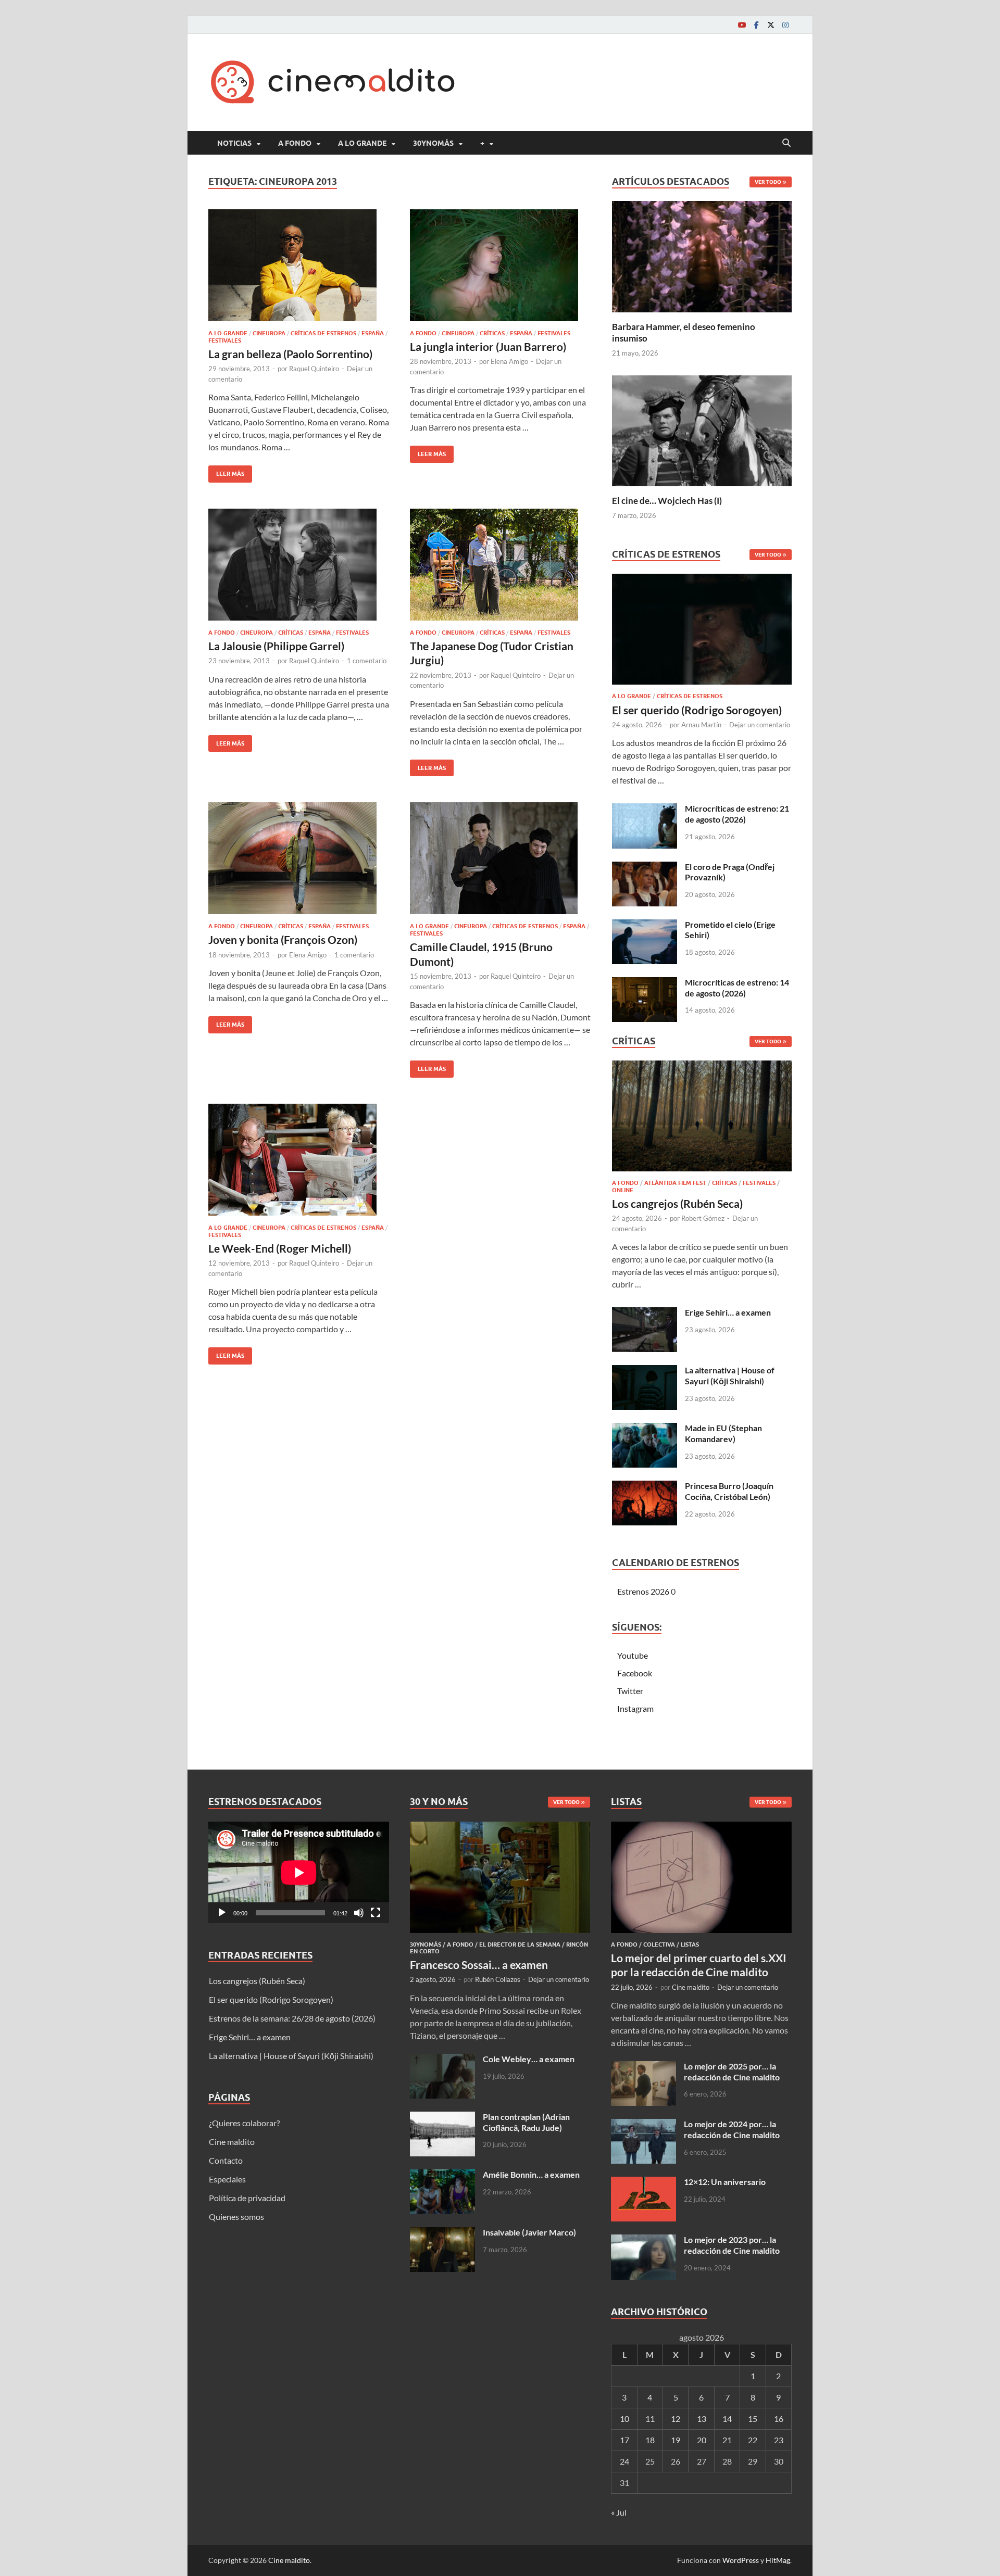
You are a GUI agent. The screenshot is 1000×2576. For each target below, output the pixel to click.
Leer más (226, 471)
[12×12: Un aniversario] (643, 2183)
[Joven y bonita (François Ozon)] (299, 858)
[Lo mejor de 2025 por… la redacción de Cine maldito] (643, 2067)
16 (779, 2419)
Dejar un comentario (760, 725)
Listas (690, 1944)
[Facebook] (756, 25)
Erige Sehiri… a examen (728, 1312)
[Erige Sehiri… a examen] (645, 1313)
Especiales (227, 2179)
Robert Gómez (703, 1218)
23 (779, 2440)
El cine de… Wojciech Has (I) (667, 501)
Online (623, 1190)
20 (702, 2440)
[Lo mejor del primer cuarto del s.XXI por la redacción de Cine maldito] (701, 1828)
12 (676, 2419)
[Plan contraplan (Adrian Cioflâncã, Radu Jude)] (442, 2118)
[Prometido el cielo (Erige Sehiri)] (645, 925)
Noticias (234, 143)
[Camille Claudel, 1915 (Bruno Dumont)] (501, 858)
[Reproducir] (222, 1913)
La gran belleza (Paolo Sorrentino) (290, 354)
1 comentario (367, 661)
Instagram (635, 1708)
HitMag (778, 2560)
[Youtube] (742, 25)
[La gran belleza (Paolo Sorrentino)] (299, 265)
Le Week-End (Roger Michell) (280, 1248)
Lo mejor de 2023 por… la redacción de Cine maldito (732, 2245)
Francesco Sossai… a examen (479, 1965)
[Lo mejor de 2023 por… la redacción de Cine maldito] (643, 2240)
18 (650, 2440)
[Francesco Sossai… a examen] (500, 1828)
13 (702, 2419)
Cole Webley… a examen (529, 2059)
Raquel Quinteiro (314, 369)
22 (753, 2440)
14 (727, 2419)
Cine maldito (232, 2142)
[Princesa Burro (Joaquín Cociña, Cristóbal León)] (645, 1487)
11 (650, 2419)
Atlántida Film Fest (675, 1183)
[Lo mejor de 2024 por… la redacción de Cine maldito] (643, 2125)
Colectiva (659, 1944)
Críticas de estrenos (323, 333)
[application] (299, 1872)
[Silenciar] (359, 1913)
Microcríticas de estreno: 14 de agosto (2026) (737, 988)
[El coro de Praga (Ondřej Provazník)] (645, 868)
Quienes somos (236, 2217)
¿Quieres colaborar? (244, 2123)
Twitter (630, 1691)
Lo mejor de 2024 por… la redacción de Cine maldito (732, 2129)
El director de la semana (520, 1944)
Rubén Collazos (498, 1979)
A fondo (295, 143)
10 (624, 2419)
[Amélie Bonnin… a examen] (442, 2175)
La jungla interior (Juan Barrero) (488, 346)
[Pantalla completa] (376, 1913)
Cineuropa (269, 333)
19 (676, 2440)
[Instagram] (785, 25)
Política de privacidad (247, 2198)
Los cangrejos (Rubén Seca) (677, 1203)
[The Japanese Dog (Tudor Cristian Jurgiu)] (501, 565)
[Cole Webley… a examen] (442, 2060)
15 (753, 2419)
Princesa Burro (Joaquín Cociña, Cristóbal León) (729, 1491)
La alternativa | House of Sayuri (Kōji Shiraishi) (730, 1375)
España (373, 333)
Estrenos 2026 (643, 1591)
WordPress (741, 2560)
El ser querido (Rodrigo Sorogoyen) (697, 710)
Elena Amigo (509, 361)
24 (624, 2461)
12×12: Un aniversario (725, 2182)
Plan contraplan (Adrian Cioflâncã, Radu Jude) (526, 2122)
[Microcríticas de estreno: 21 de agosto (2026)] (645, 809)
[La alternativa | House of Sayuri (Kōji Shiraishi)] (645, 1371)
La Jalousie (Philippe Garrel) (276, 646)
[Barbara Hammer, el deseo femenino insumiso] (702, 255)
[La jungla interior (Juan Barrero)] (501, 265)
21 (727, 2440)
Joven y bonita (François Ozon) (283, 939)
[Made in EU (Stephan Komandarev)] (645, 1429)
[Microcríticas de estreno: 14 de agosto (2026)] (645, 983)
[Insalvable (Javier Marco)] (442, 2233)
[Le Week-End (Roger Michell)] (299, 1160)
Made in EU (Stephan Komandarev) (723, 1433)
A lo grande (362, 143)
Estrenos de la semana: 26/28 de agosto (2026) (292, 2018)
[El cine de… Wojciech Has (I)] (702, 429)
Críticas (492, 333)
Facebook (635, 1673)
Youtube (633, 1655)
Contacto (226, 2160)
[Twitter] (771, 25)
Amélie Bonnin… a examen (531, 2174)
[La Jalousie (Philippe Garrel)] (299, 565)
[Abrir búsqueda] (786, 143)
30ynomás (433, 143)
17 (624, 2440)
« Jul (619, 2512)
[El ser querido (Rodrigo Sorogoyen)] (702, 632)
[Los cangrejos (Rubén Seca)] (702, 1119)
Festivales (225, 340)
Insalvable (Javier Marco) (529, 2232)
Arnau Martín (701, 725)
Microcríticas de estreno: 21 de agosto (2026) (737, 814)
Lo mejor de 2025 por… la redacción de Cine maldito (732, 2072)
